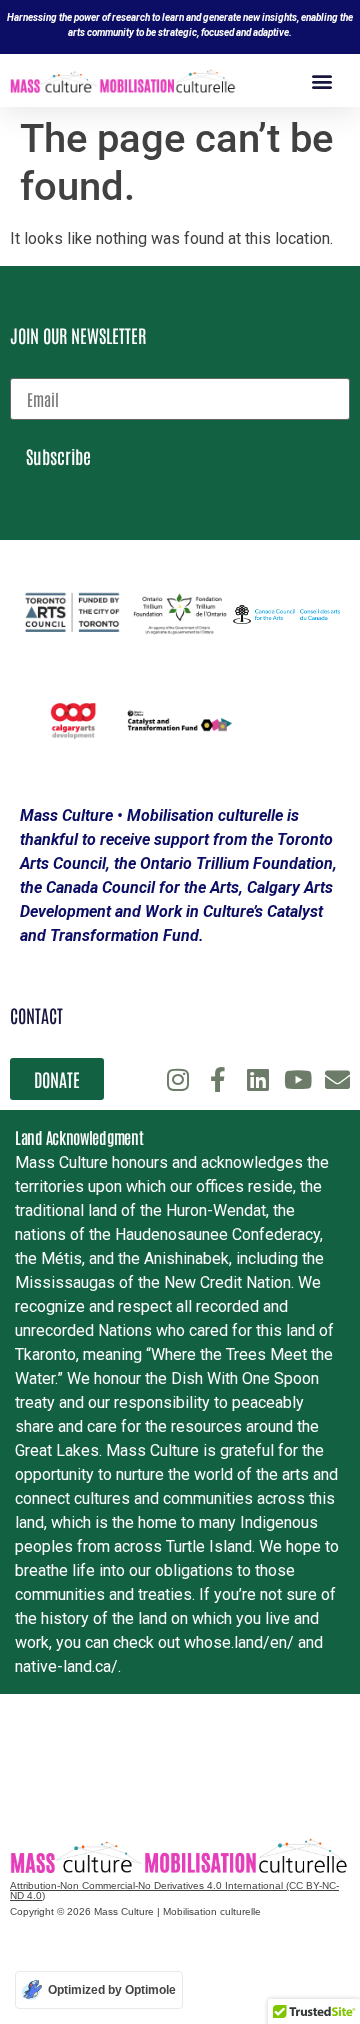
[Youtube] (297, 1079)
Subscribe (58, 456)
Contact (36, 1015)
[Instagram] (177, 1079)
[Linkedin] (257, 1079)
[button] (321, 80)
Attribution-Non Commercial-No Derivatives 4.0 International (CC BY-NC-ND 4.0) (174, 1890)
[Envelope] (337, 1079)
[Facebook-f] (217, 1079)
